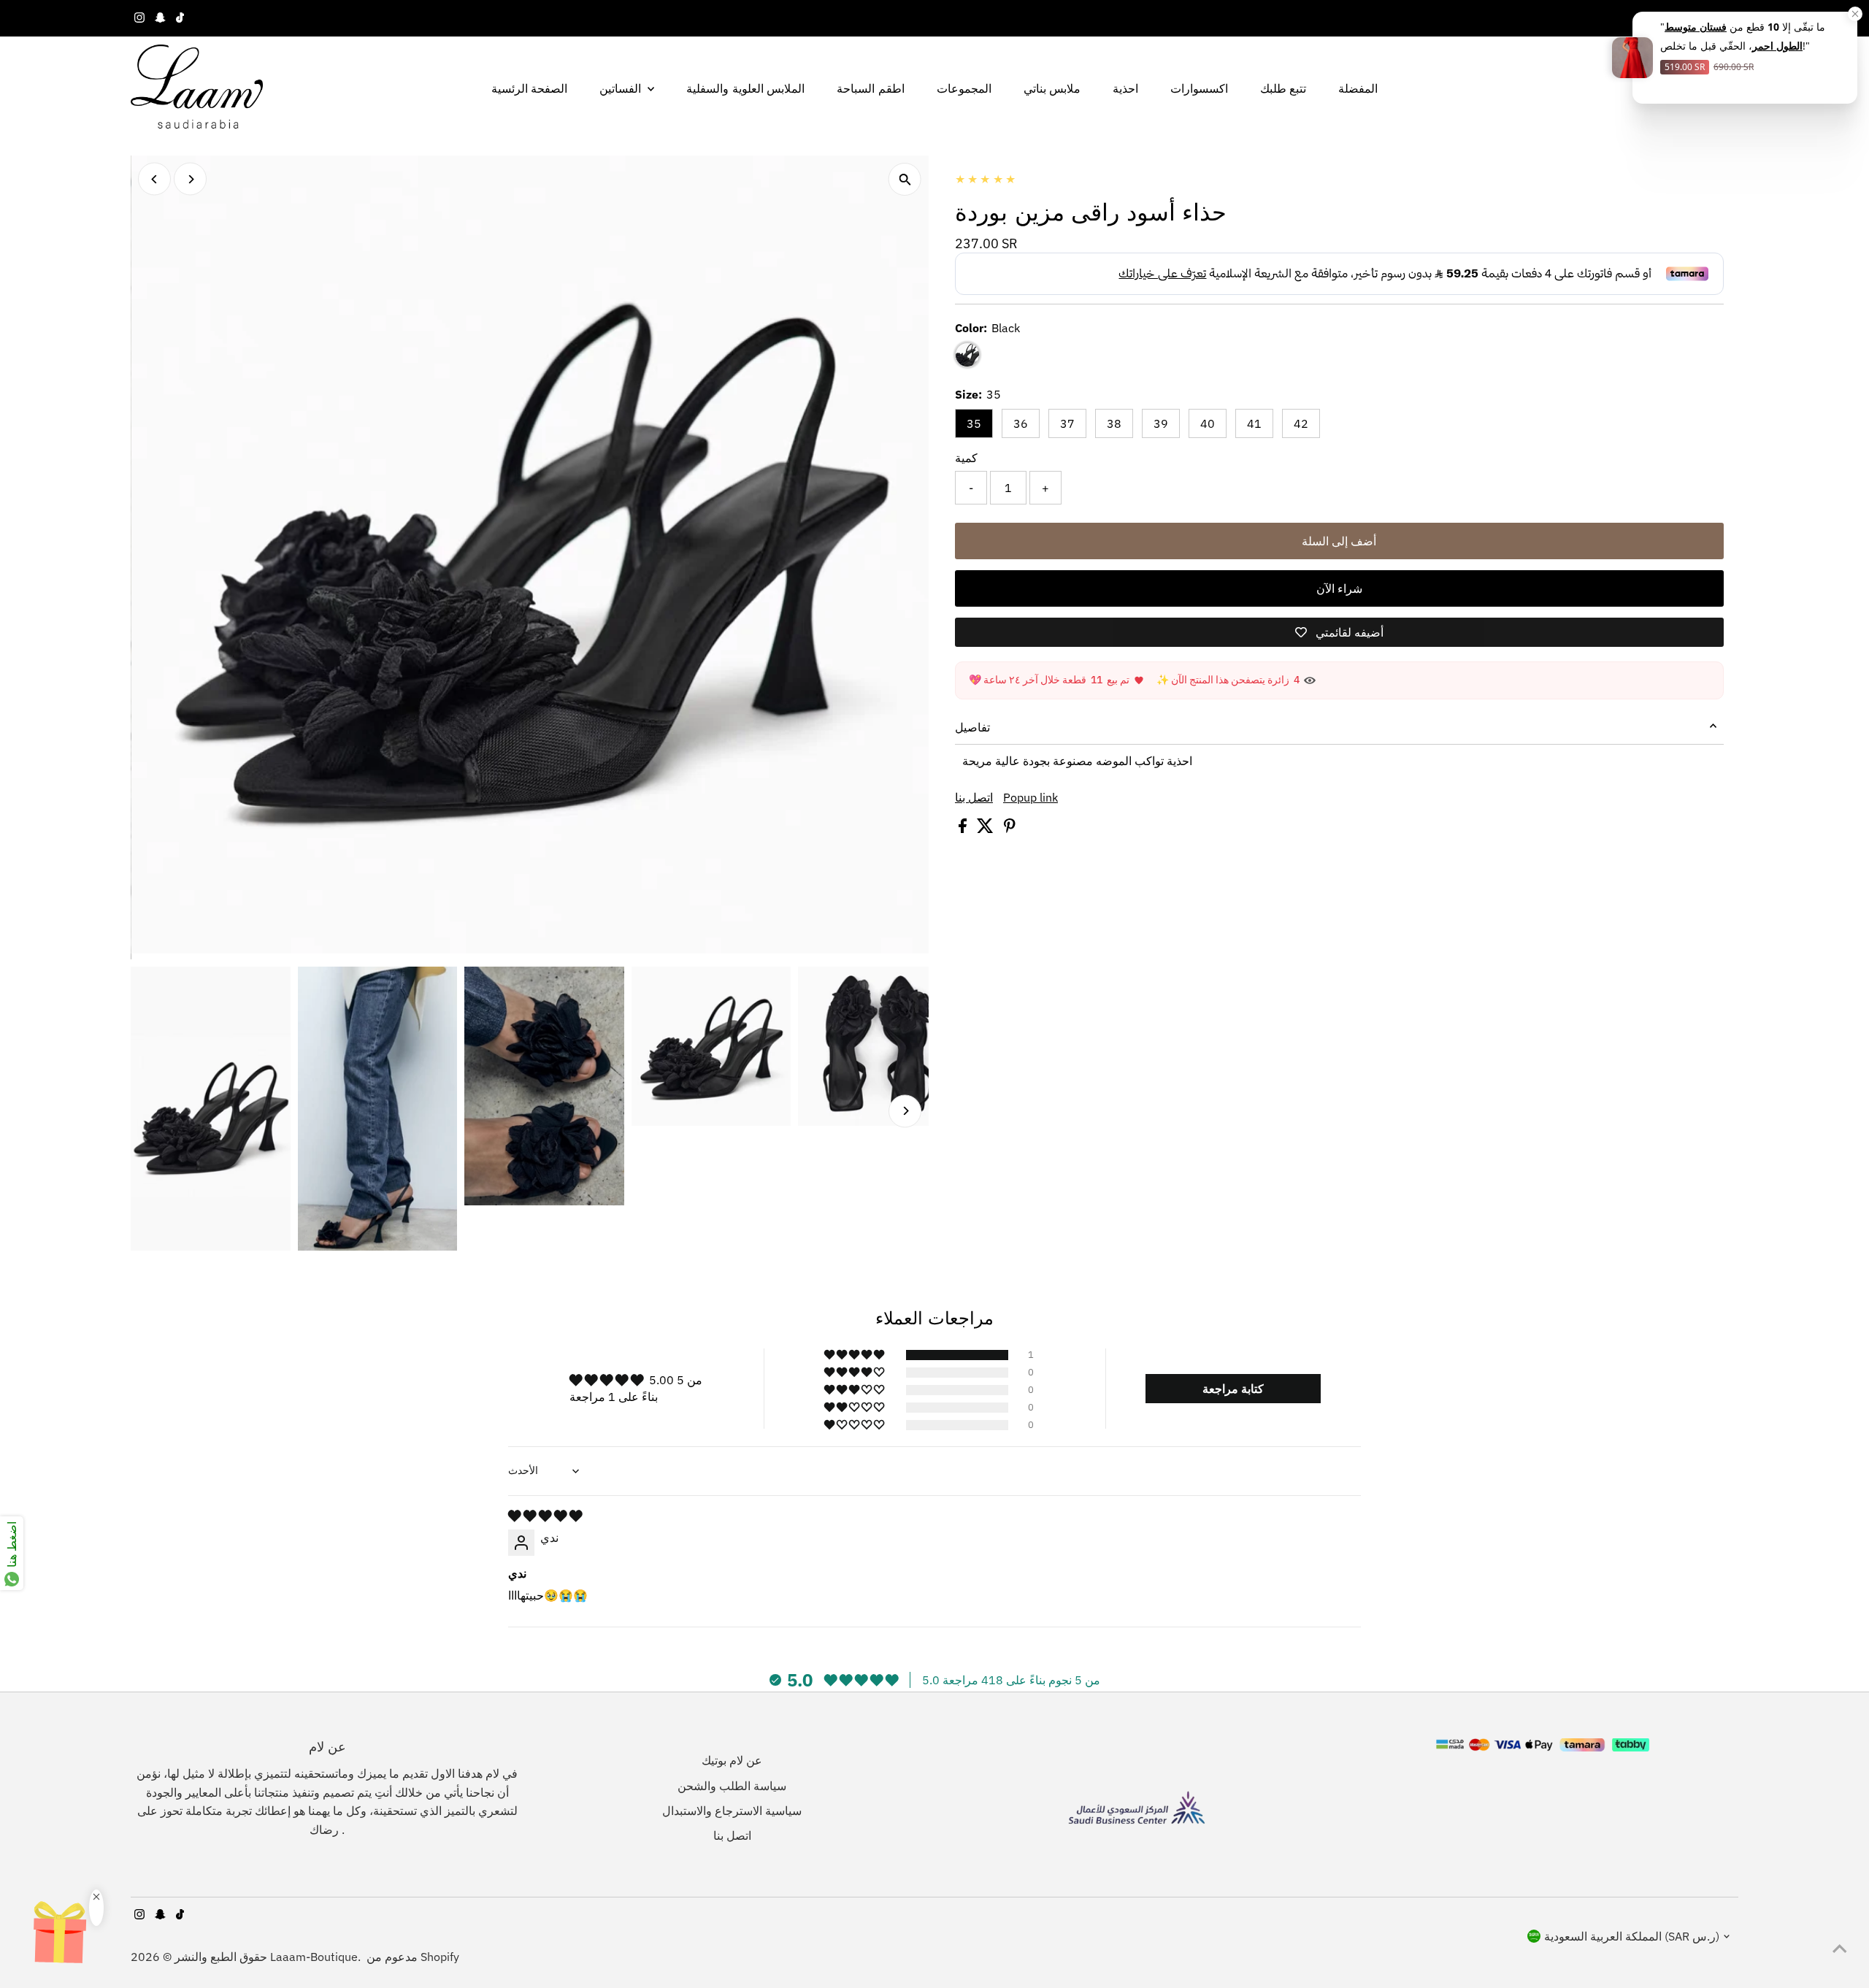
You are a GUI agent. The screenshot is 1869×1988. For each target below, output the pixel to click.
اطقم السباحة (870, 88)
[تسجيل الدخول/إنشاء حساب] (1705, 88)
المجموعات (964, 88)
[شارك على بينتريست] (1010, 829)
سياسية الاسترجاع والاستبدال (732, 1811)
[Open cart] (1731, 88)
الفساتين (622, 88)
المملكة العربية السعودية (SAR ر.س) (1632, 1936)
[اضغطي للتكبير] (905, 179)
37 (1067, 423)
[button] (855, 1355)
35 (974, 423)
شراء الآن (1339, 588)
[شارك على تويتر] (987, 829)
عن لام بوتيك (732, 1760)
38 (1114, 423)
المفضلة (1358, 88)
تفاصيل (972, 727)
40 (1208, 423)
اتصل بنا (974, 797)
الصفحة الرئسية (529, 88)
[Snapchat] (160, 18)
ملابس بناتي (1052, 88)
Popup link (1031, 797)
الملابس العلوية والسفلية (745, 88)
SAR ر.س (1695, 18)
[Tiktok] (180, 18)
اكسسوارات (1199, 88)
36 (1021, 423)
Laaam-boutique (314, 1957)
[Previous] (154, 179)
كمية (966, 458)
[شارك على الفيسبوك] (964, 829)
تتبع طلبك (1283, 88)
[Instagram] (139, 18)
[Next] (190, 179)
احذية (1125, 88)
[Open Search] (1681, 88)
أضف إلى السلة (1339, 541)
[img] (545, 1516)
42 (1301, 423)
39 (1161, 423)
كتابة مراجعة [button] (1233, 1389)
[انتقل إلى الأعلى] (1840, 1948)
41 (1254, 423)
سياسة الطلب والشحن (732, 1786)
